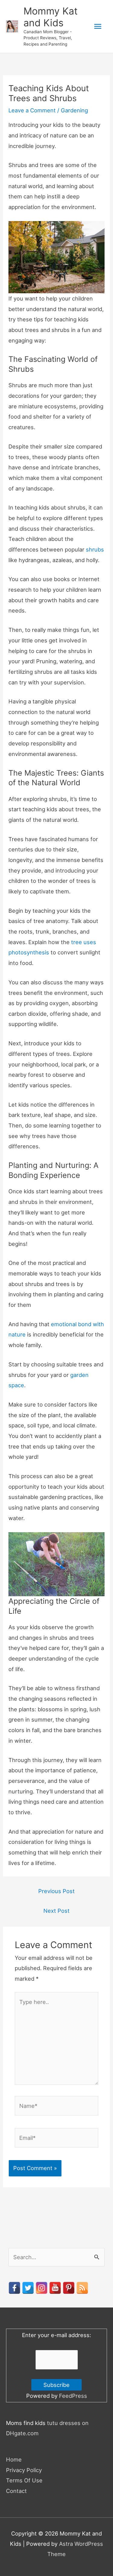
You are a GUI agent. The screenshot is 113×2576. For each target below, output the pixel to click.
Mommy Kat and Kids (51, 17)
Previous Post (56, 1891)
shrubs (95, 549)
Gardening (74, 110)
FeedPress (73, 2396)
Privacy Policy (24, 2470)
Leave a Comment (32, 110)
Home (14, 2459)
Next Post (56, 1911)
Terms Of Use (24, 2480)
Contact (16, 2491)
